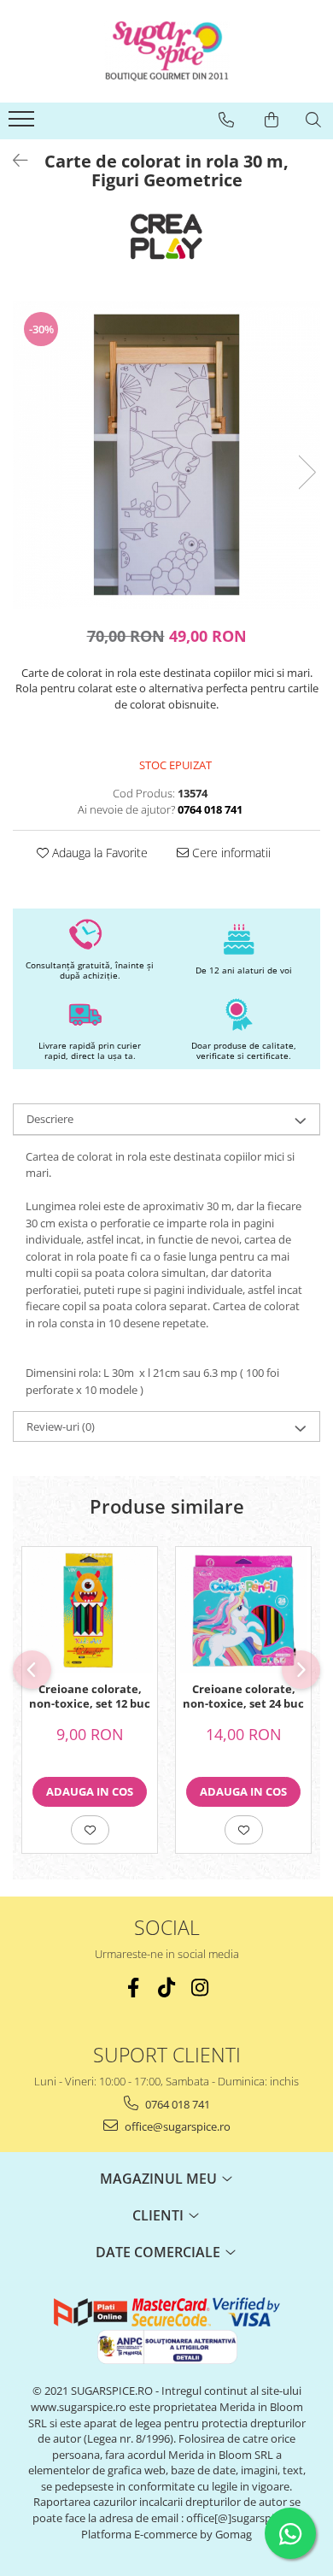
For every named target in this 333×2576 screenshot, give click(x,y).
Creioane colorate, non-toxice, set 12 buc (90, 1697)
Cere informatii (230, 853)
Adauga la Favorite (98, 853)
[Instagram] (200, 1988)
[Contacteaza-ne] (226, 120)
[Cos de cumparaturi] (272, 120)
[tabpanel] (166, 455)
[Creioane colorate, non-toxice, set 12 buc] (90, 1610)
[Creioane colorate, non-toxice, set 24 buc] (243, 1610)
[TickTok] (167, 1988)
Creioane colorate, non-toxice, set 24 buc (243, 1697)
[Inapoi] (13, 160)
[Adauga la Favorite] (90, 1830)
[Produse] (23, 124)
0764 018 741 (176, 2104)
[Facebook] (134, 1988)
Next (307, 472)
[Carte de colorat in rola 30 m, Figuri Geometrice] (166, 455)
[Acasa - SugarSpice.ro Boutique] (166, 51)
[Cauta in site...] (313, 120)
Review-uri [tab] (61, 1426)
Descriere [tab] (50, 1119)
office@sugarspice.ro (176, 2126)
